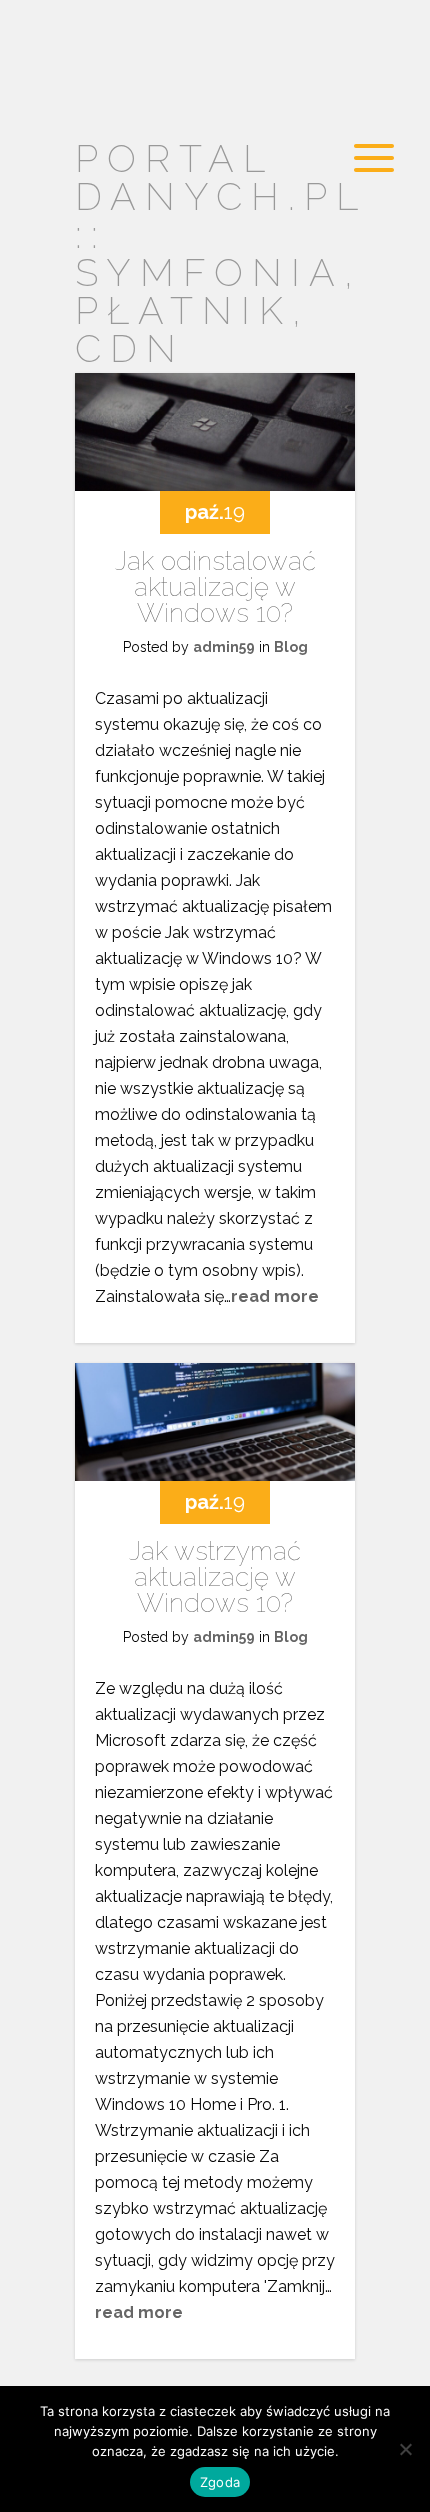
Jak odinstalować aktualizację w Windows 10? (215, 587)
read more (275, 1296)
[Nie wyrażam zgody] (405, 2449)
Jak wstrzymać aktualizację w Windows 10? (215, 1577)
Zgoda (220, 2482)
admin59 (224, 647)
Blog (291, 647)
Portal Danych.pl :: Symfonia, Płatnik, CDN (220, 253)
